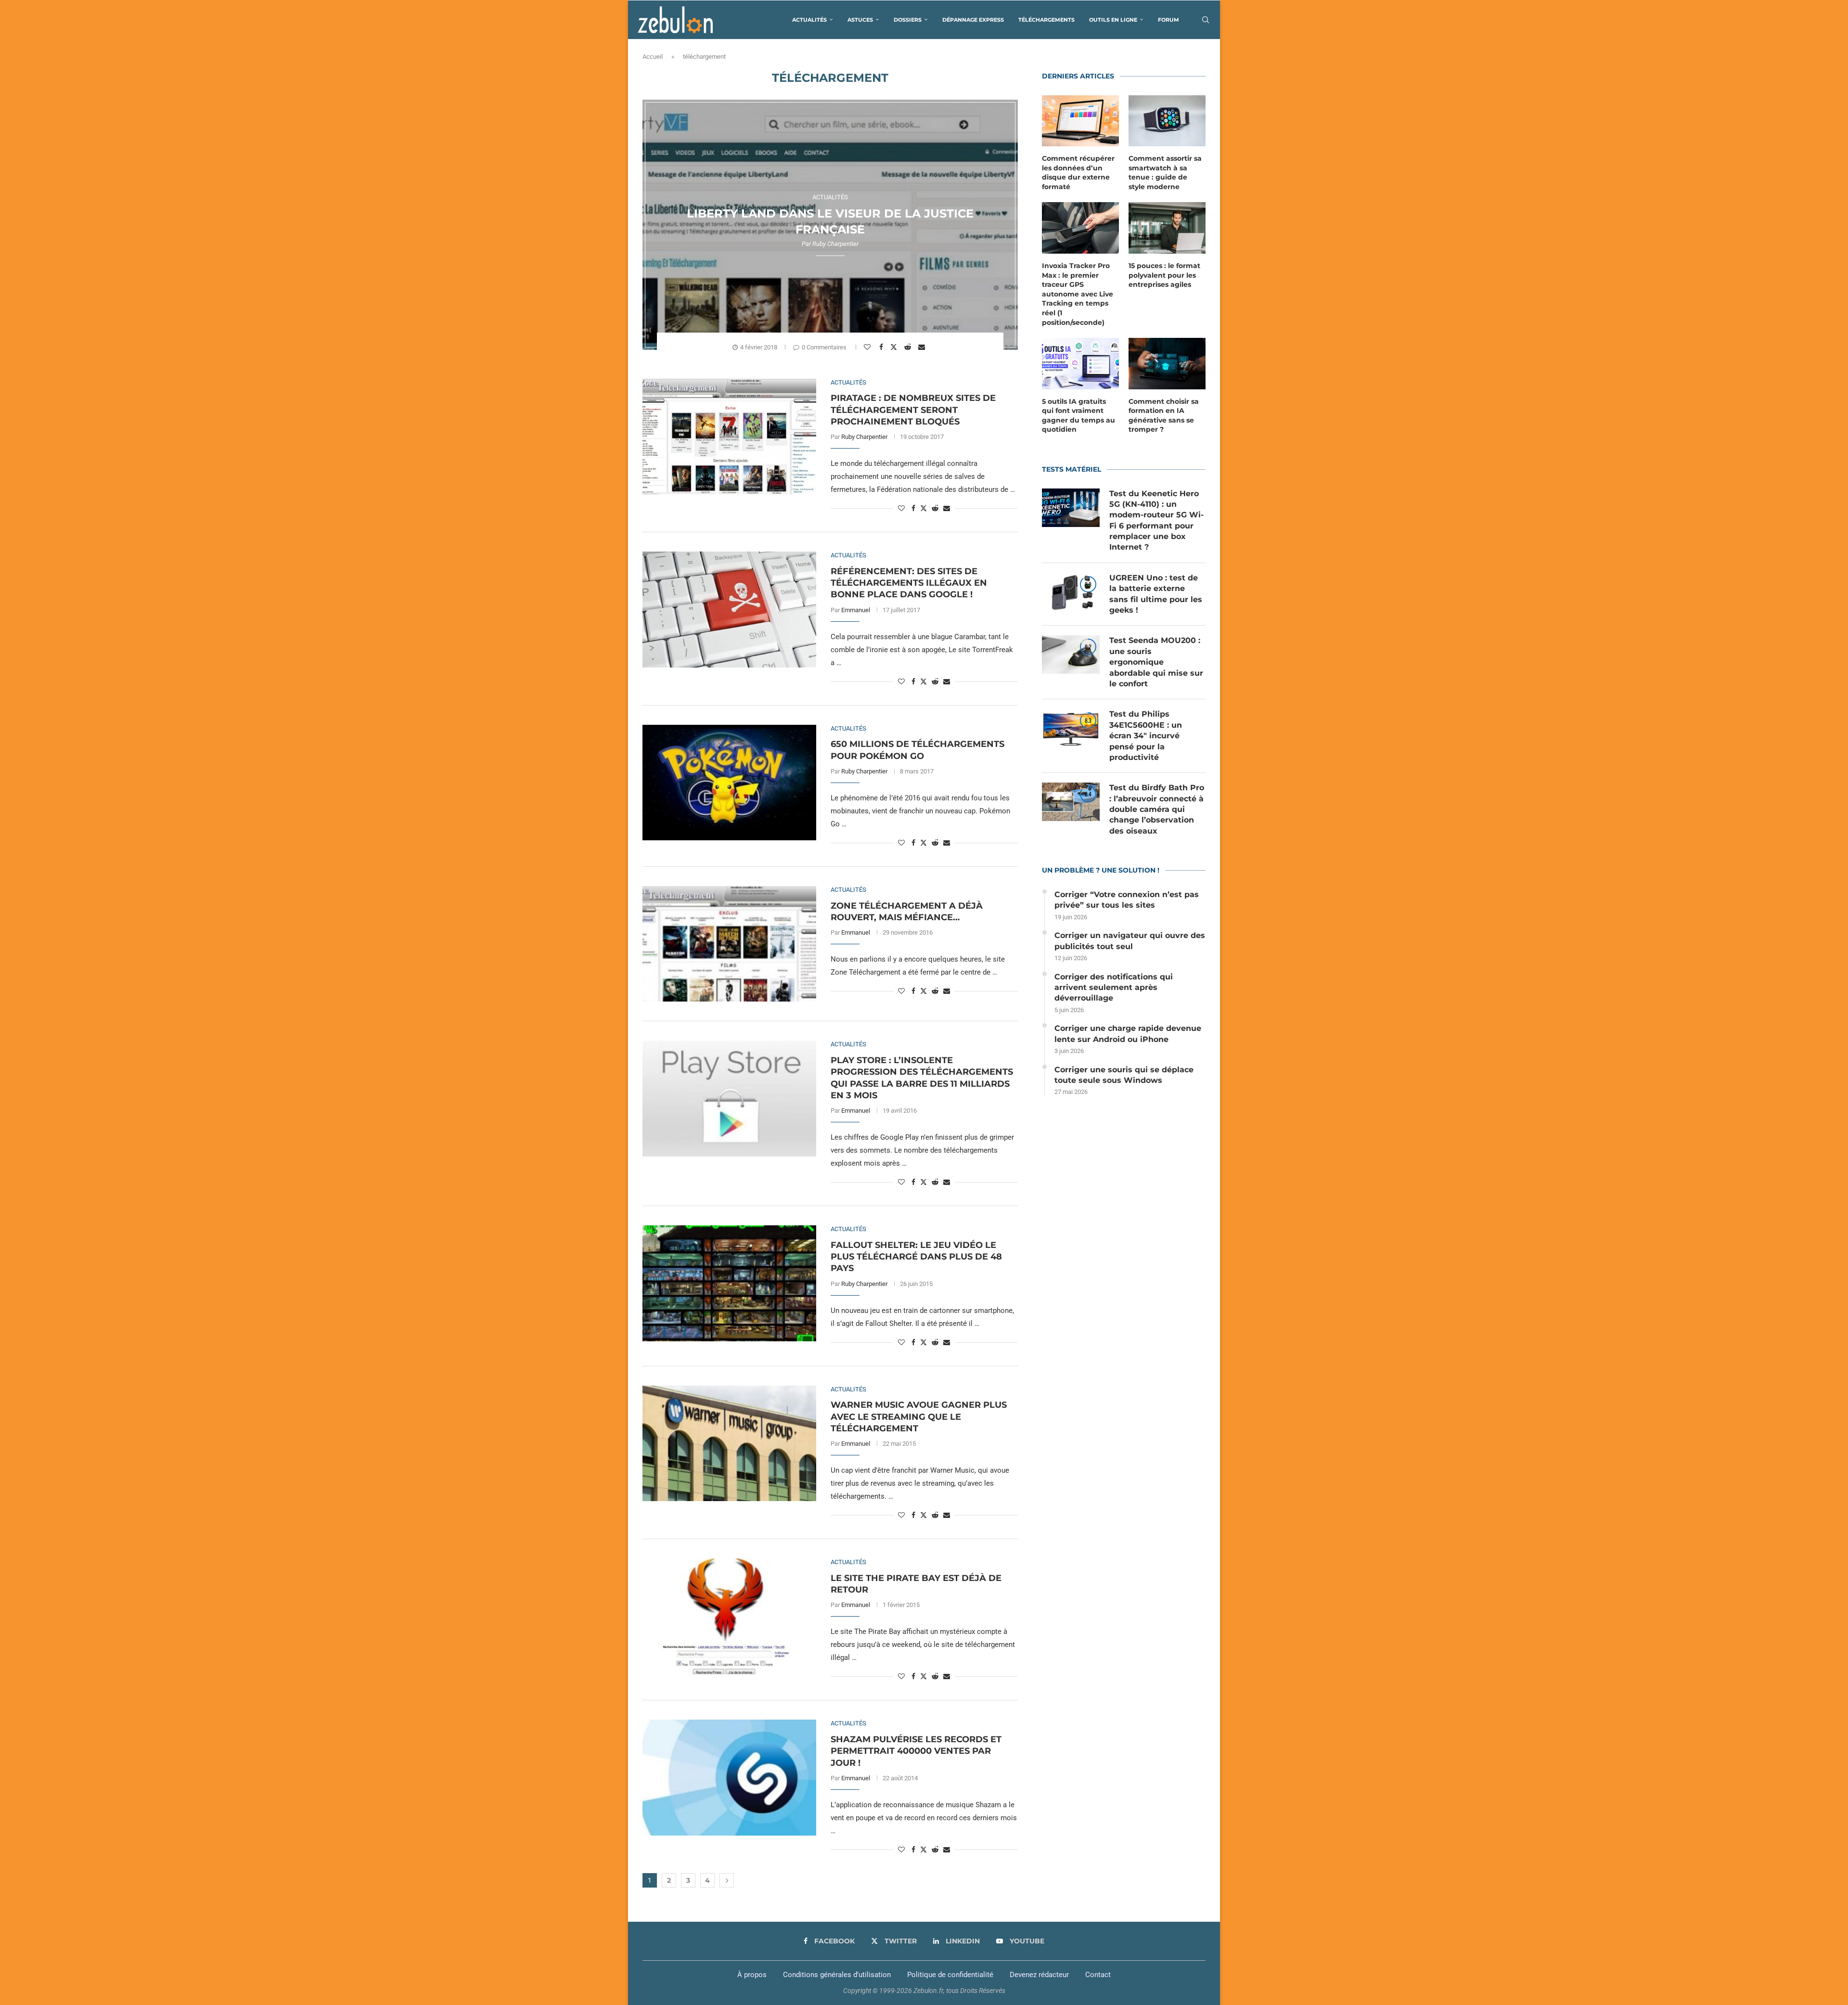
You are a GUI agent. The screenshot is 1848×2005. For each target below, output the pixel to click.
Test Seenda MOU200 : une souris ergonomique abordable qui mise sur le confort (1156, 662)
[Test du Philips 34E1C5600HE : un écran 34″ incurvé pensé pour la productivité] (1071, 728)
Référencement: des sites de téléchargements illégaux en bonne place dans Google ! (909, 583)
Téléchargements (1046, 20)
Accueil (653, 57)
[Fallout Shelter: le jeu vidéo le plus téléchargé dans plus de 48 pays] (729, 1283)
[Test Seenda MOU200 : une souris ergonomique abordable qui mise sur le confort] (1071, 655)
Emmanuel (856, 610)
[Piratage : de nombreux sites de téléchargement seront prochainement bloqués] (729, 437)
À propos (752, 1975)
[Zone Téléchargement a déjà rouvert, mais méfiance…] (729, 944)
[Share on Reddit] (909, 347)
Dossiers (908, 20)
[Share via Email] (923, 347)
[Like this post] (868, 347)
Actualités (809, 20)
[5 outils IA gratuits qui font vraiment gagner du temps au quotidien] (1080, 364)
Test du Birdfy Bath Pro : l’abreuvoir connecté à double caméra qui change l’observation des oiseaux (1157, 809)
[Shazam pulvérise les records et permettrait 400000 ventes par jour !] (729, 1777)
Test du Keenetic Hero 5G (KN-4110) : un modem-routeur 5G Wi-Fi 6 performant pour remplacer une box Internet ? (1156, 521)
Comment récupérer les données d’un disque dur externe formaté (1078, 173)
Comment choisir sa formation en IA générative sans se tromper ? (1164, 416)
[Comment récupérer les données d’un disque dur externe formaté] (1080, 121)
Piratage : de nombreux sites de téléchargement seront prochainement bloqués (913, 410)
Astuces (860, 20)
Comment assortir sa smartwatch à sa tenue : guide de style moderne (1165, 173)
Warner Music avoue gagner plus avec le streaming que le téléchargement (919, 1417)
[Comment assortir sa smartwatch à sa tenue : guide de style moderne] (1167, 121)
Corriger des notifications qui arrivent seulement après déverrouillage (1114, 988)
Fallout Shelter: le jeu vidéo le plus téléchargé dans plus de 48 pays (916, 1257)
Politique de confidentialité (950, 1975)
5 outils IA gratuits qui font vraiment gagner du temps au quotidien (1078, 416)
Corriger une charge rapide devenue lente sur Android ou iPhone (1128, 1034)
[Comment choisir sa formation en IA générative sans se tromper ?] (1167, 364)
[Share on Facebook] (882, 347)
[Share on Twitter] (895, 347)
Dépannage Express (973, 20)
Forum (1168, 20)
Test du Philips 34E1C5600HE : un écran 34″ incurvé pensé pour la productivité (1146, 736)
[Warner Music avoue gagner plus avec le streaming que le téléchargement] (729, 1443)
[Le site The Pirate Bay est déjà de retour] (729, 1616)
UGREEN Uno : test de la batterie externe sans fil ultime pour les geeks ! (1156, 594)
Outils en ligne (1113, 20)
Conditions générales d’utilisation (837, 1975)
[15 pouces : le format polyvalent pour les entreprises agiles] (1167, 228)
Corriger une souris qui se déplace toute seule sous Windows (1124, 1075)
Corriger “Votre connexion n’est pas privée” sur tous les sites (1127, 900)
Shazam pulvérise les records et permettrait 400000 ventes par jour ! (916, 1751)
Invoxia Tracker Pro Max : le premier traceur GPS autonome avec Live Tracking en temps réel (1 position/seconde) (1078, 294)
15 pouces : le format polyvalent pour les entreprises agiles (1164, 275)
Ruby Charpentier (835, 244)
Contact (1098, 1975)
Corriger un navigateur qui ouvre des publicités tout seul (1130, 941)
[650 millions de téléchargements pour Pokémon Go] (729, 783)
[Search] (1206, 20)
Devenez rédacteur (1039, 1975)
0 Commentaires (824, 347)
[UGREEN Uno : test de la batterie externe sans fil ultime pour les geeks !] (1071, 592)
